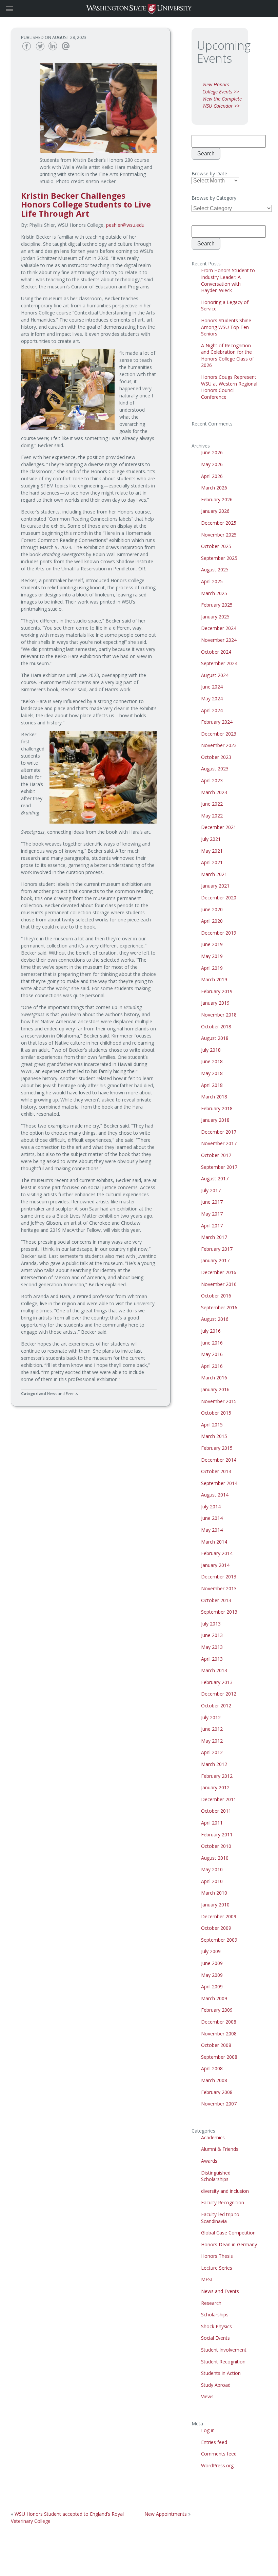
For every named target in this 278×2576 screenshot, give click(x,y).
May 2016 (212, 1354)
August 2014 (215, 1495)
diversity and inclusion (225, 2191)
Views (207, 2396)
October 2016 (216, 1296)
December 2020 (219, 898)
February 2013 (217, 1682)
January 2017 (215, 1260)
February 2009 (217, 2010)
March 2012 (214, 1764)
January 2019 (215, 1003)
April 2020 (212, 921)
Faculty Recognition (223, 2202)
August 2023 (215, 769)
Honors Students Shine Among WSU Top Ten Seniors (226, 327)
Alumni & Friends (220, 2149)
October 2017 (216, 1155)
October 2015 (216, 1413)
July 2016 (211, 1331)
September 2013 (219, 1612)
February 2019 (217, 991)
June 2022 (212, 804)
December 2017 (219, 1132)
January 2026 (215, 511)
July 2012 (211, 1717)
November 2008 (219, 2034)
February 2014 (217, 1553)
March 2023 (214, 792)
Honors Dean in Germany (229, 2244)
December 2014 (219, 1460)
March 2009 (214, 1998)
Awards (209, 2161)
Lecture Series (217, 2268)
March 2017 (214, 1237)
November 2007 (219, 2104)
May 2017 (212, 1214)
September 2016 (219, 1307)
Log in (208, 2430)
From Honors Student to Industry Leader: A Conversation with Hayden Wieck (228, 280)
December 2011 (219, 1799)
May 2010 (212, 1869)
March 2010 (214, 1893)
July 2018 (211, 1050)
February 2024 (217, 722)
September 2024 (219, 663)
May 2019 (212, 956)
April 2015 (212, 1425)
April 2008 (212, 2068)
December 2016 (219, 1272)
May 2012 (212, 1741)
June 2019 (212, 944)
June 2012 (212, 1729)
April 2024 (212, 710)
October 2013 (216, 1600)
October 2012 (216, 1706)
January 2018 (215, 1120)
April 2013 (212, 1659)
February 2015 (217, 1448)
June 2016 (212, 1343)
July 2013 (211, 1624)
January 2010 (215, 1905)
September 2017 (219, 1167)
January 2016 (215, 1389)
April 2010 (212, 1881)
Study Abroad (216, 2385)
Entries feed (214, 2442)
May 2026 (212, 464)
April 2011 (212, 1823)
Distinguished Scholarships (216, 2176)
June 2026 (212, 452)
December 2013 (219, 1577)
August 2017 (215, 1178)
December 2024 (219, 628)
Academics (213, 2137)
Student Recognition (223, 2362)
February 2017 (217, 1249)
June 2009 (212, 1963)
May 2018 (212, 1073)
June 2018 (212, 1061)
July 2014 (211, 1507)
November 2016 (219, 1284)
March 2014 (214, 1542)
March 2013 (214, 1670)
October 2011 (216, 1811)
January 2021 (215, 886)
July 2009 (211, 1951)
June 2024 (212, 687)
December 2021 (219, 827)
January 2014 (215, 1565)
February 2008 (217, 2092)
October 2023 (216, 757)
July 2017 (211, 1190)
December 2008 (219, 2022)
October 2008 (216, 2045)
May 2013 (212, 1647)
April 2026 (212, 476)
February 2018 (217, 1108)
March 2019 (214, 979)
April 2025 (212, 581)
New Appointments (166, 2514)
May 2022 (212, 816)
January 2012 (215, 1787)
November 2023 (219, 745)
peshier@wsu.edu (125, 225)
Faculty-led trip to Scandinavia (220, 2218)
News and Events (62, 1393)
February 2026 (217, 499)
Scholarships (215, 2315)
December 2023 (219, 734)
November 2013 (219, 1588)
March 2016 (214, 1378)
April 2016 (212, 1366)
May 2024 (212, 698)
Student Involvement (224, 2350)
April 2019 (212, 968)
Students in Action (221, 2373)
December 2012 (219, 1694)
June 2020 (212, 909)
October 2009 (216, 1928)
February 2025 (217, 605)
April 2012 (212, 1752)
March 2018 (214, 1097)
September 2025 (219, 558)
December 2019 (219, 933)
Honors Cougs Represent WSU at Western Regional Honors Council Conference (229, 387)
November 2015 (219, 1401)
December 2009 (219, 1916)
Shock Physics (216, 2326)
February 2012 (217, 1776)
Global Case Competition (228, 2233)
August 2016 (215, 1319)
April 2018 (212, 1085)
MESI (207, 2279)
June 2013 (212, 1635)
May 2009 (212, 1975)
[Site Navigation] (17, 8)
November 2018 (219, 1015)
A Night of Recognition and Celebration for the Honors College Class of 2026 (227, 355)
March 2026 (214, 488)
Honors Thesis (217, 2256)
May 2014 (212, 1530)
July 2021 (211, 839)
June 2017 (212, 1202)
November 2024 (219, 640)
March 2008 (214, 2080)
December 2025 (219, 523)
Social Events (215, 2338)
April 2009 (212, 1986)
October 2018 (216, 1027)
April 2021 (212, 862)
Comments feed (219, 2454)
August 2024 (215, 675)
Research (211, 2303)
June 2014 (212, 1518)
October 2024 (216, 652)
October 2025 (216, 546)
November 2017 (219, 1143)
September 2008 (219, 2057)
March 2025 (214, 593)
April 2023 (212, 780)
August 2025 (215, 570)
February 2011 (217, 1835)
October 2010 (216, 1846)
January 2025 (215, 617)
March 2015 (214, 1436)
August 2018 (215, 1038)
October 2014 (216, 1471)
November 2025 (219, 535)
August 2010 (215, 1858)
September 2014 (219, 1483)
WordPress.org (217, 2465)
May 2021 (212, 851)
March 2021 (214, 874)
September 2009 (219, 1940)
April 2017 (212, 1226)
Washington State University (139, 8)
